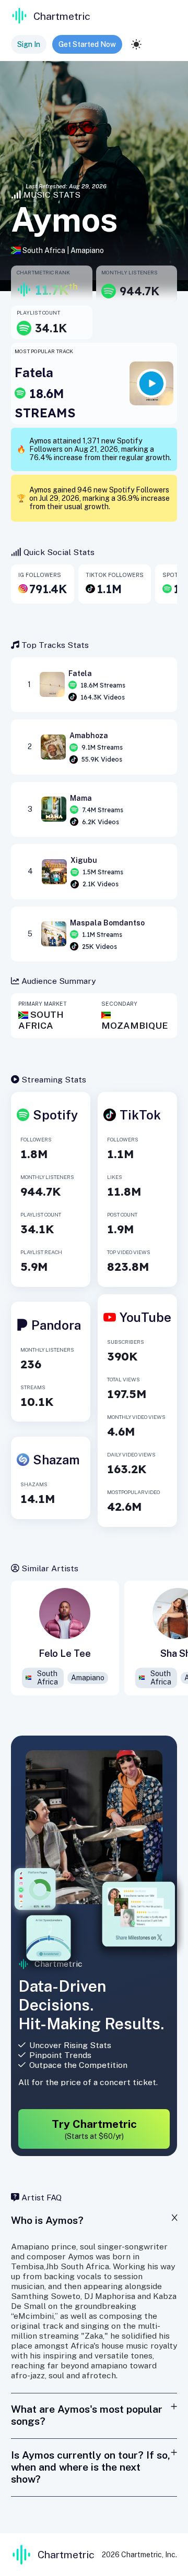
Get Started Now (87, 44)
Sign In (29, 44)
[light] (136, 44)
